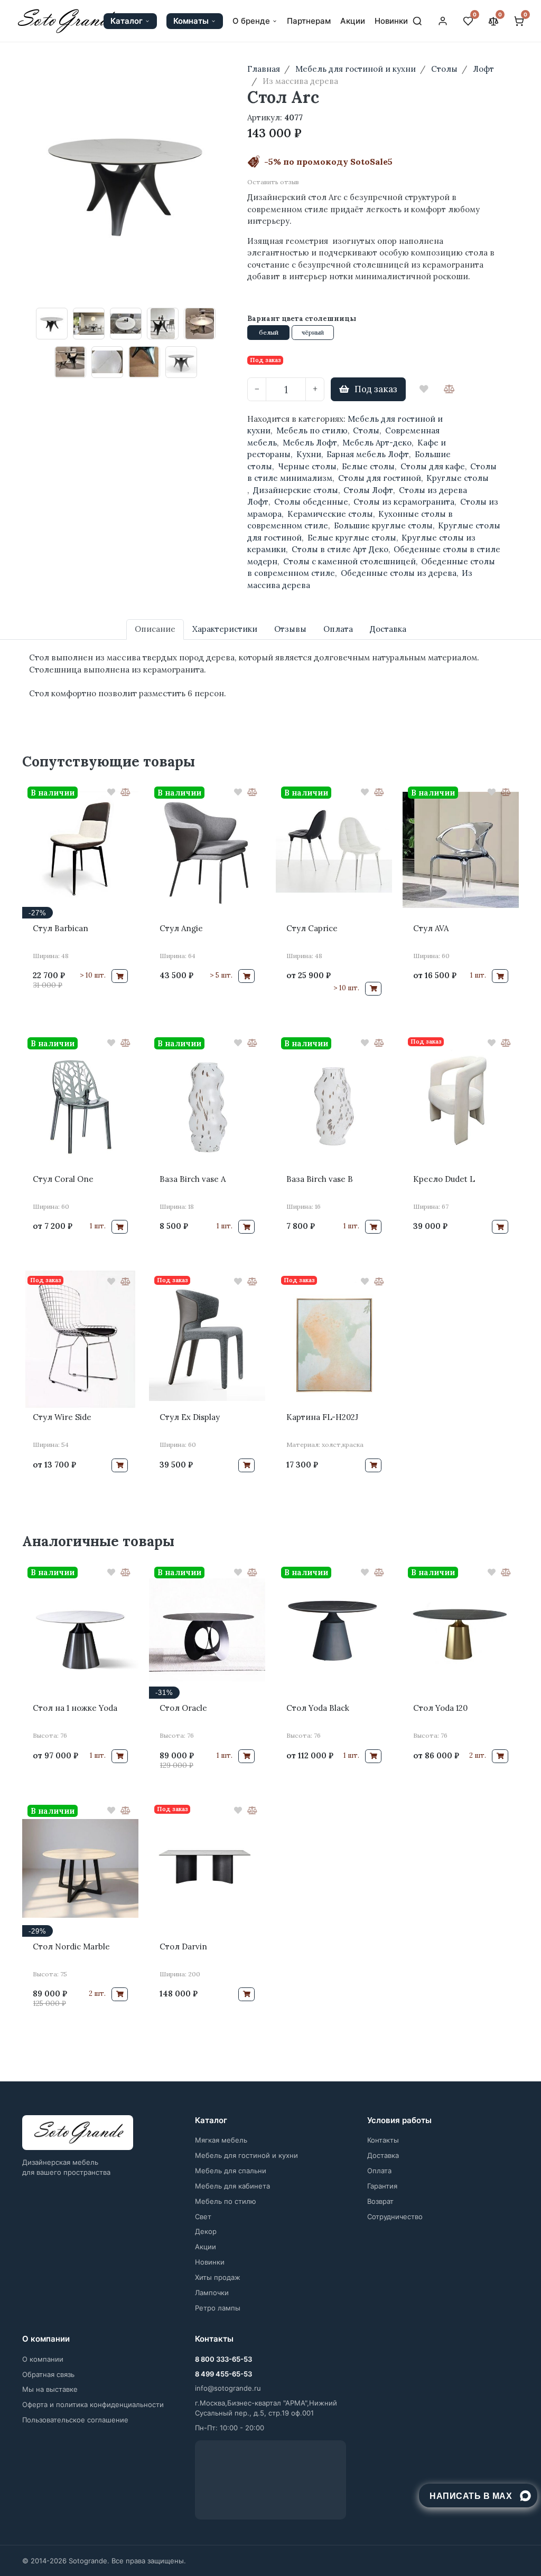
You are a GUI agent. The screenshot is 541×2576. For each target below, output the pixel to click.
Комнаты (191, 21)
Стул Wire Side (62, 1417)
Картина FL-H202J (322, 1417)
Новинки (391, 21)
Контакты (383, 2140)
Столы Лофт (368, 490)
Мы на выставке (50, 2389)
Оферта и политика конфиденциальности (93, 2404)
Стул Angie (181, 928)
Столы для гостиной (380, 478)
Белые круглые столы (352, 538)
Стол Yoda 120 (440, 1708)
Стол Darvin (183, 1947)
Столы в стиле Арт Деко (340, 549)
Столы (366, 430)
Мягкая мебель (221, 2140)
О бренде (251, 21)
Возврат (380, 2201)
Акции (353, 21)
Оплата (379, 2171)
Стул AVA (431, 928)
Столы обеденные (311, 502)
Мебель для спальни (231, 2171)
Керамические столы (330, 514)
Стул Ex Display (190, 1417)
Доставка (383, 2155)
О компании (43, 2359)
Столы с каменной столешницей (349, 561)
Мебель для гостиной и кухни (246, 2155)
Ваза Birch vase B (320, 1179)
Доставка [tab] (388, 629)
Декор (206, 2231)
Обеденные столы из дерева (399, 573)
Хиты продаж (218, 2277)
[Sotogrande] (78, 2133)
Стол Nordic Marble (71, 1947)
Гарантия (382, 2186)
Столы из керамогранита (404, 502)
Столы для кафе (433, 466)
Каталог (127, 21)
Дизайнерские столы (296, 490)
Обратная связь (48, 2374)
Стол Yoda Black (318, 1708)
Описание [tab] (155, 629)
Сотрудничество (395, 2217)
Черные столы (307, 466)
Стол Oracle (183, 1708)
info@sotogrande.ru (228, 2388)
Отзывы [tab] (290, 629)
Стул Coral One (63, 1179)
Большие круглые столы (383, 525)
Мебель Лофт (310, 443)
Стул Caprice (312, 928)
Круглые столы (458, 478)
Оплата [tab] (338, 629)
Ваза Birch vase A (193, 1179)
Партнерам (309, 21)
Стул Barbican (60, 928)
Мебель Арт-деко (377, 443)
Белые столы (368, 466)
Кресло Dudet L (444, 1179)
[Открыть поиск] (417, 21)
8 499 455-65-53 (223, 2374)
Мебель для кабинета (232, 2186)
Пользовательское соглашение (75, 2420)
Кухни (309, 454)
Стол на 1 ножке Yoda (75, 1708)
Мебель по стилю (312, 430)
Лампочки (212, 2293)
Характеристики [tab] (225, 629)
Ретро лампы (218, 2308)
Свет (203, 2217)
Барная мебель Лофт (368, 454)
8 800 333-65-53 (223, 2359)
